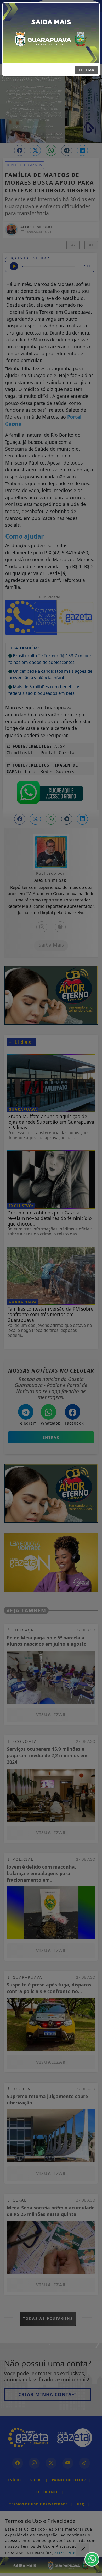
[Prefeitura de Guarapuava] (51, 33)
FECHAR (87, 70)
